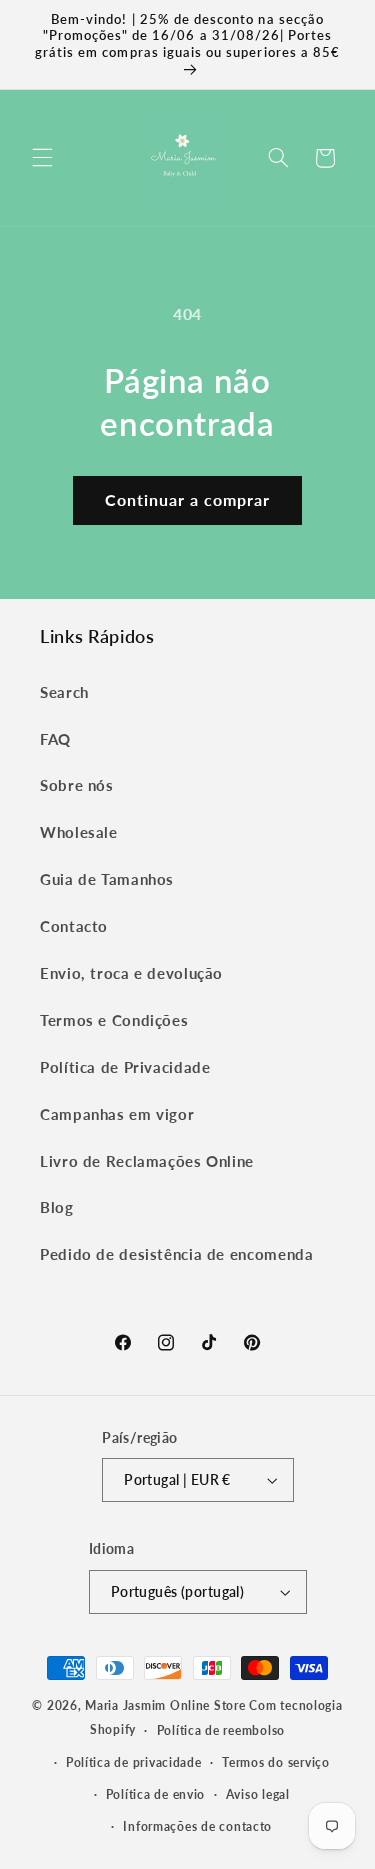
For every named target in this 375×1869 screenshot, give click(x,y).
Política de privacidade (134, 1762)
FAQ (55, 739)
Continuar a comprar (188, 499)
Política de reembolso (221, 1730)
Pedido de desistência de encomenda (176, 1254)
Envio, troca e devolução (131, 973)
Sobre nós (77, 785)
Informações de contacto (197, 1826)
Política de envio (156, 1794)
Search (64, 692)
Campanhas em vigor (117, 1114)
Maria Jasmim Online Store (165, 1705)
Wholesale (79, 832)
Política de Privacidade (125, 1067)
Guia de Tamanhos (107, 879)
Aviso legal (258, 1794)
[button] (42, 158)
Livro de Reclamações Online (147, 1161)
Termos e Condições (114, 1020)
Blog (57, 1207)
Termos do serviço (276, 1762)
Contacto (74, 926)
